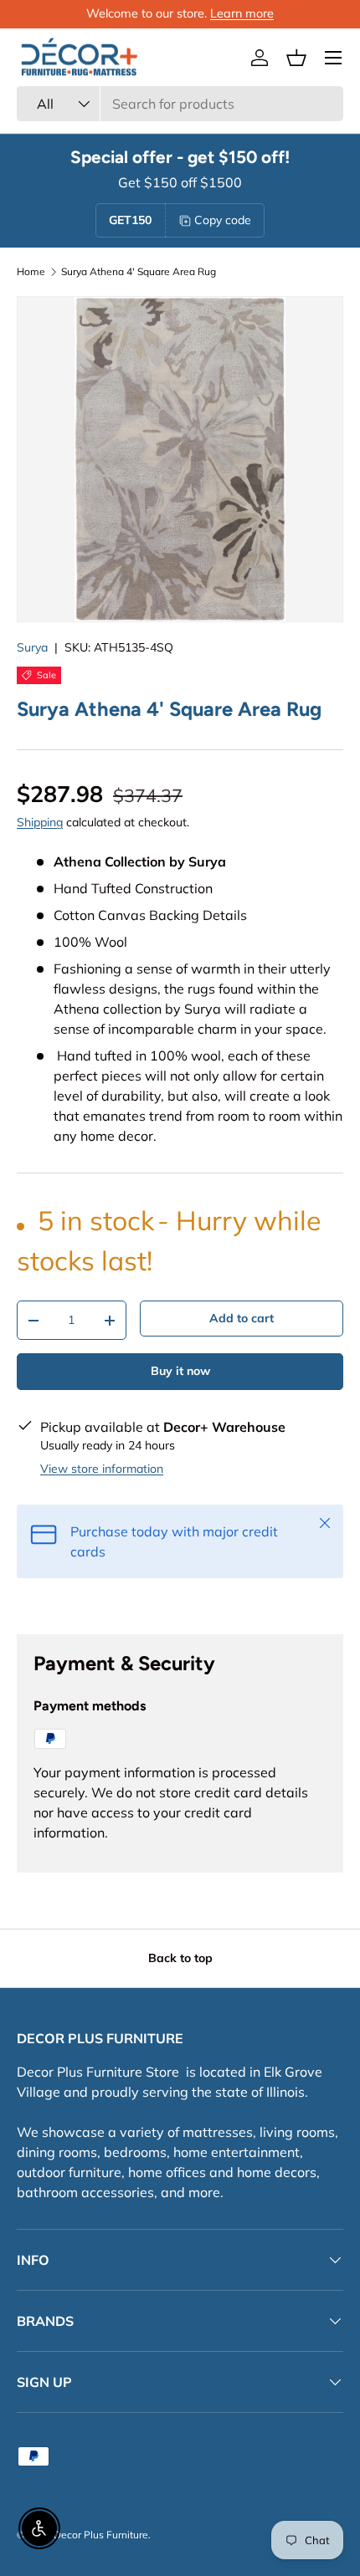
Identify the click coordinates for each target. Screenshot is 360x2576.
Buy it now (180, 1371)
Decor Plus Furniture (101, 2535)
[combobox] (180, 104)
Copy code (223, 220)
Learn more (242, 13)
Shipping (40, 822)
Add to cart (242, 1318)
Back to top (180, 1958)
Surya (32, 647)
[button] (296, 58)
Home (31, 272)
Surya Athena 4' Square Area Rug (139, 272)
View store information (102, 1469)
